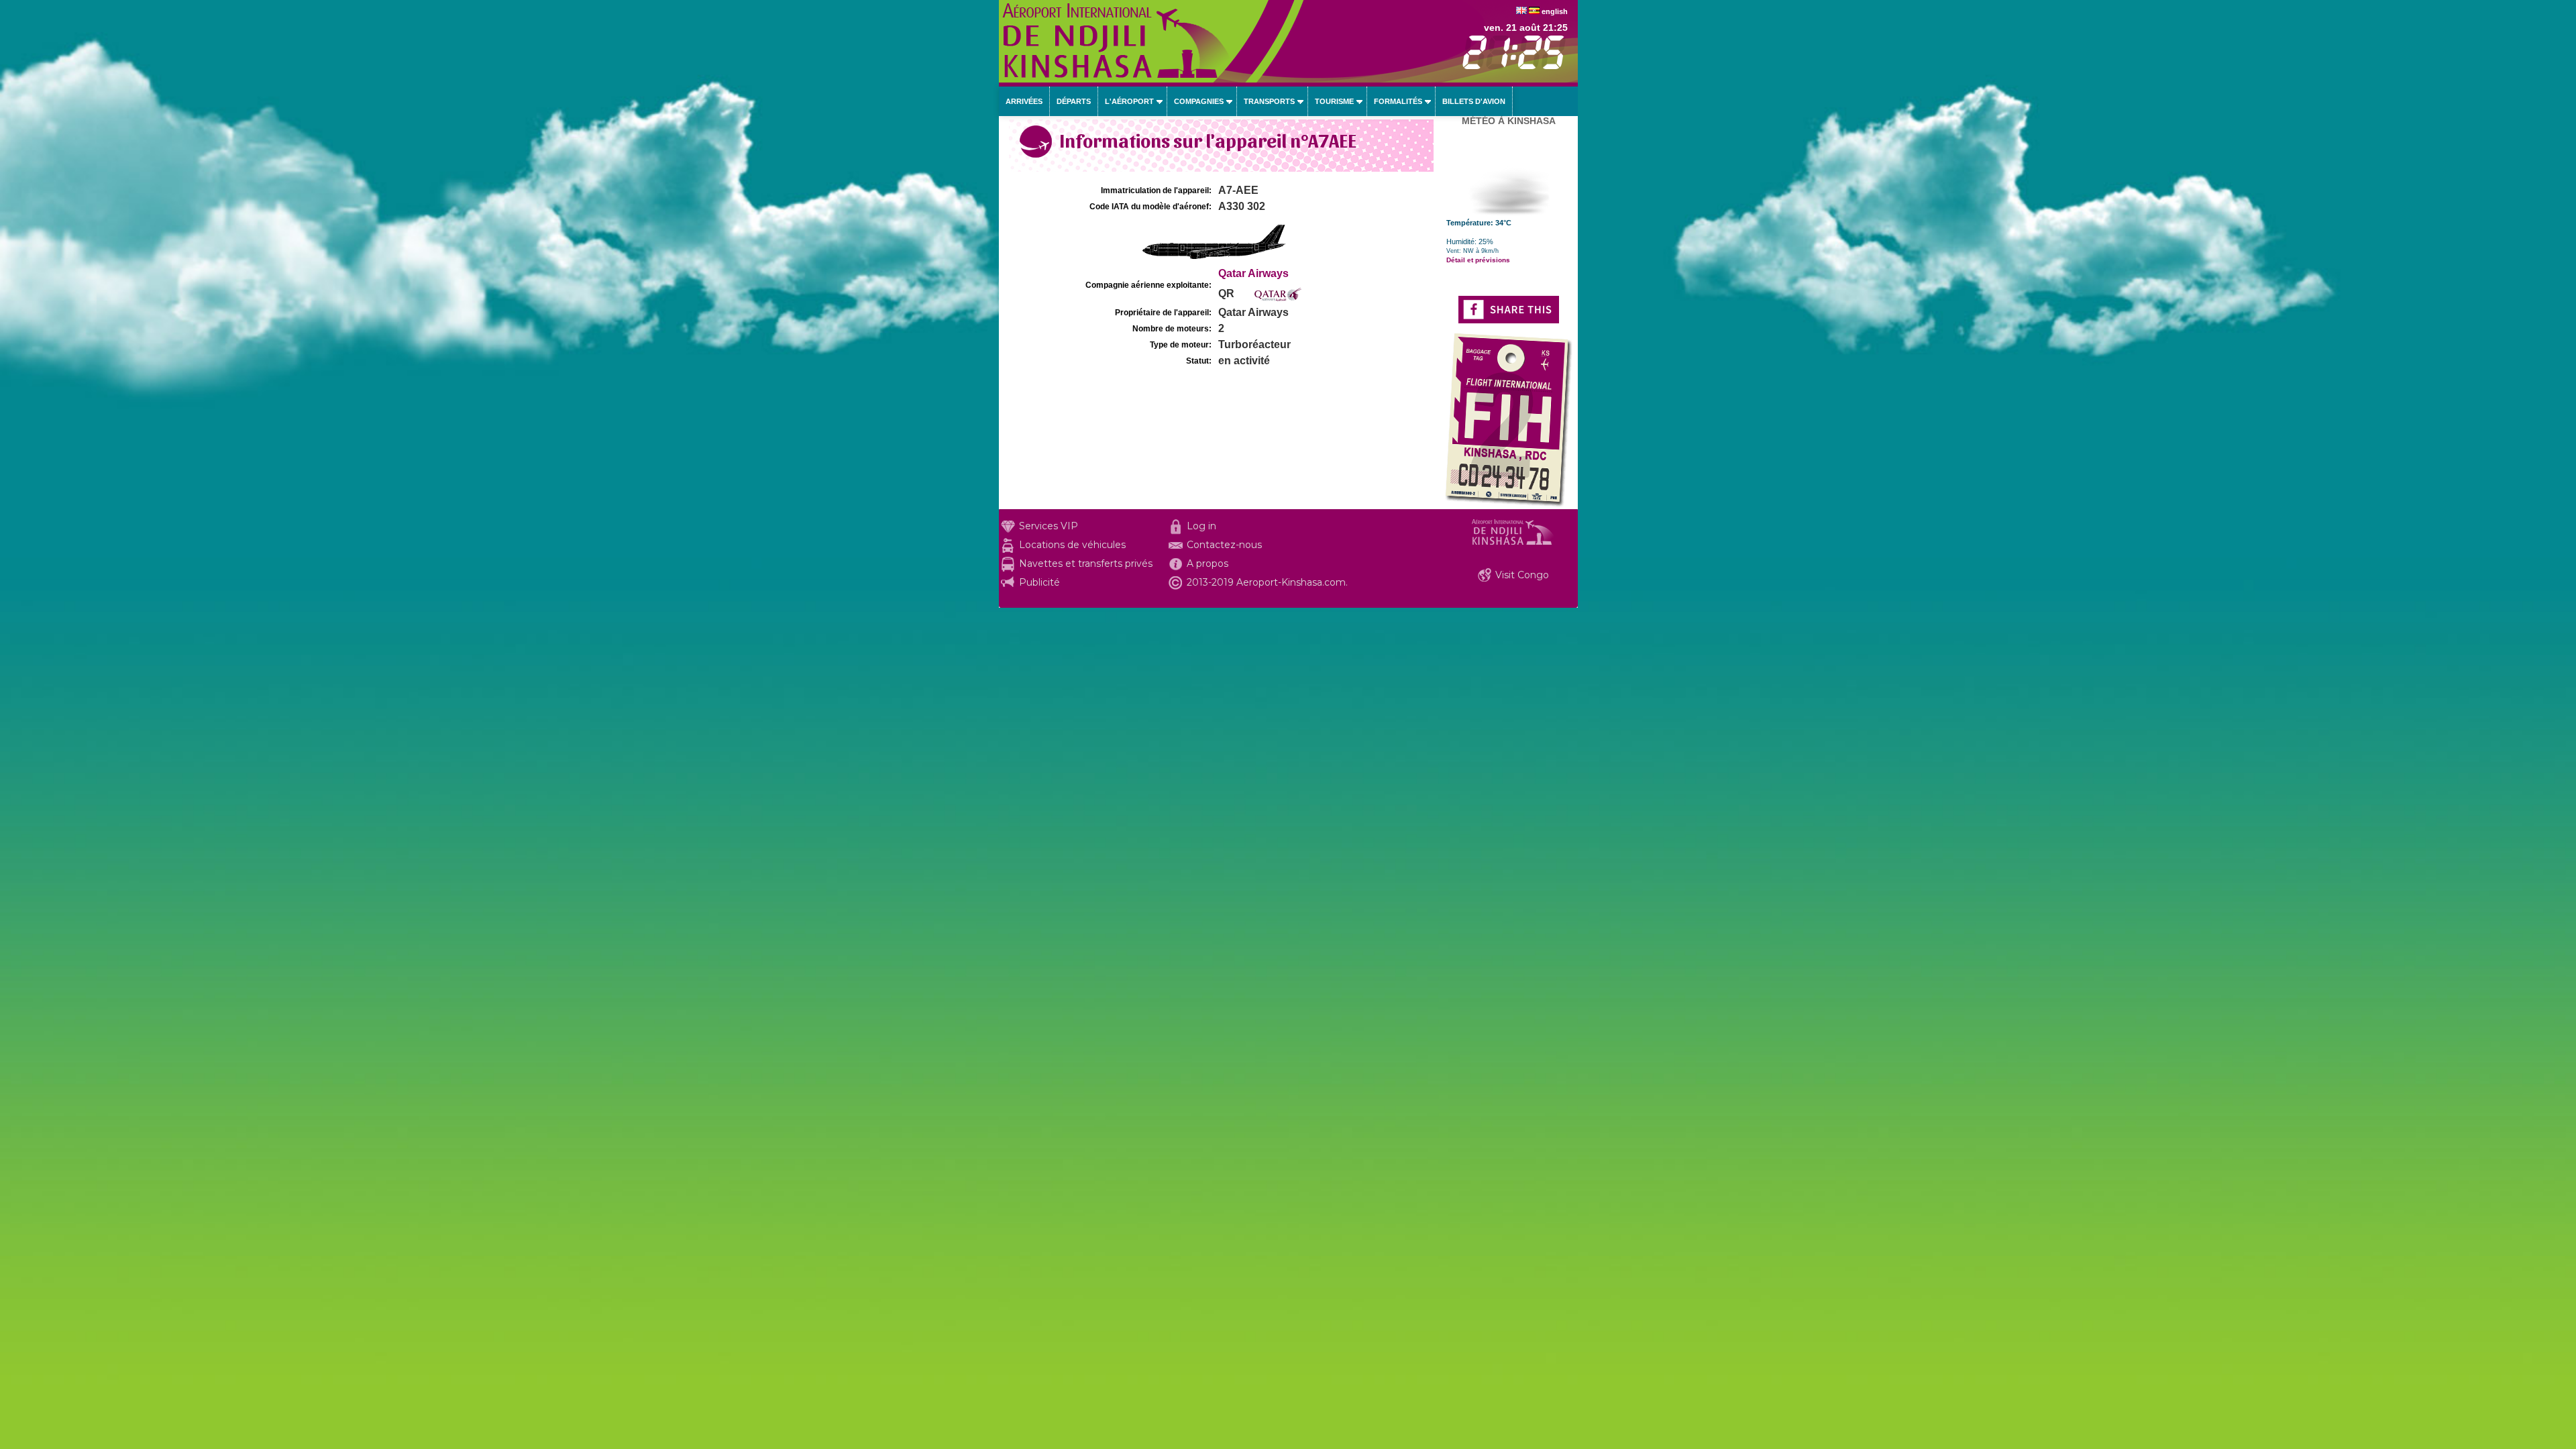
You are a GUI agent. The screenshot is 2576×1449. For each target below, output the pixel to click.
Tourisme (1334, 101)
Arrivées (1024, 101)
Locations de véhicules (1072, 545)
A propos (1207, 563)
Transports (1269, 101)
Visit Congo (1522, 575)
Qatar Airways (1253, 273)
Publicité (1039, 582)
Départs (1074, 101)
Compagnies (1199, 101)
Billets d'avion (1474, 101)
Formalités (1398, 101)
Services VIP (1049, 526)
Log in (1201, 526)
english (1555, 11)
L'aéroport (1129, 101)
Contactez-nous (1224, 545)
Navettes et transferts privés (1086, 563)
